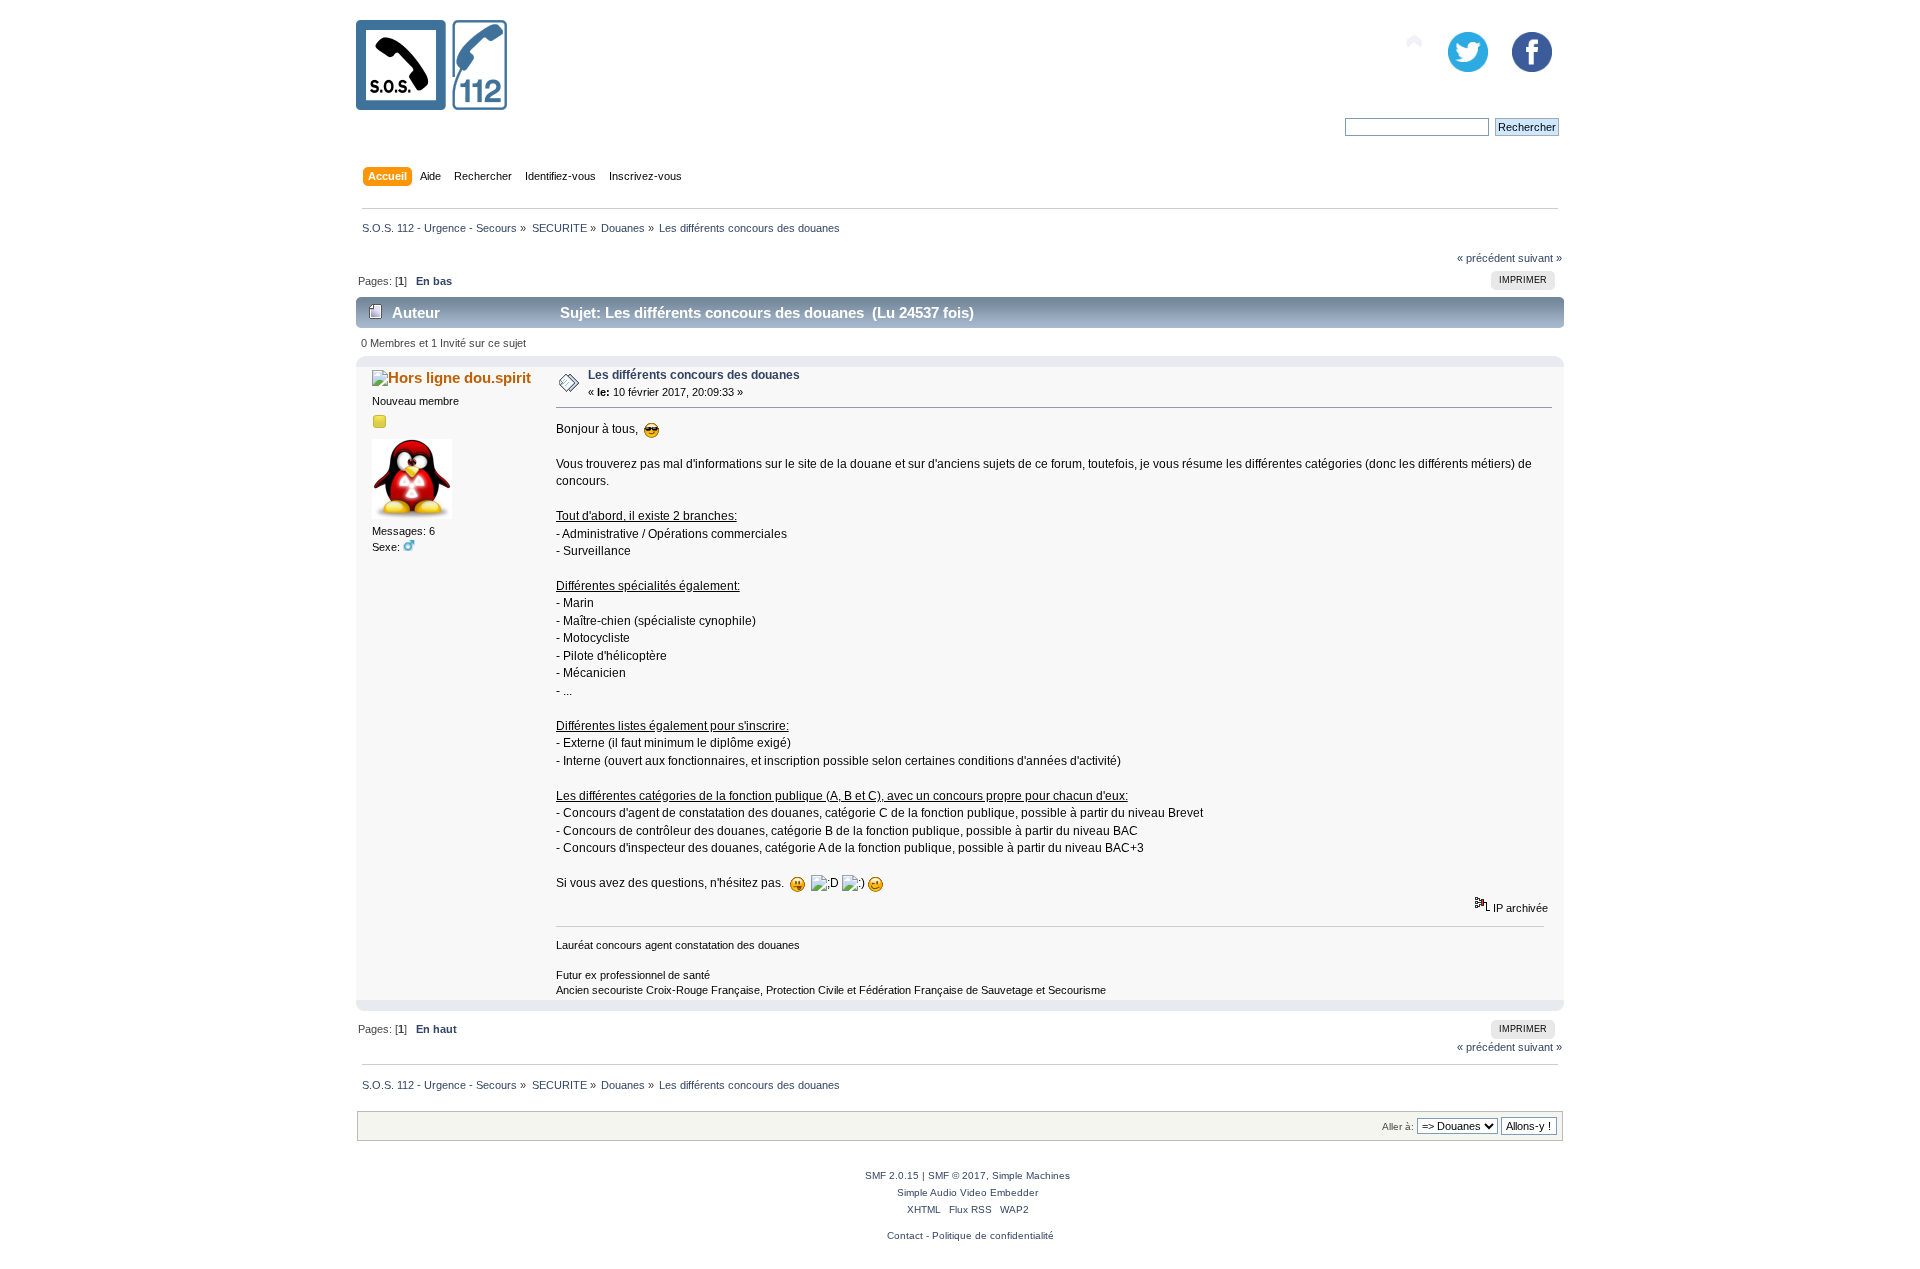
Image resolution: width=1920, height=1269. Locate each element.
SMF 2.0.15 (892, 1175)
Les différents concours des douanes (694, 375)
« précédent (1486, 258)
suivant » (1540, 258)
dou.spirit (497, 377)
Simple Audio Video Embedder (967, 1192)
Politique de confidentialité (993, 1235)
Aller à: (1398, 1126)
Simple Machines (1031, 1175)
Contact (905, 1235)
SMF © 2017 (957, 1175)
